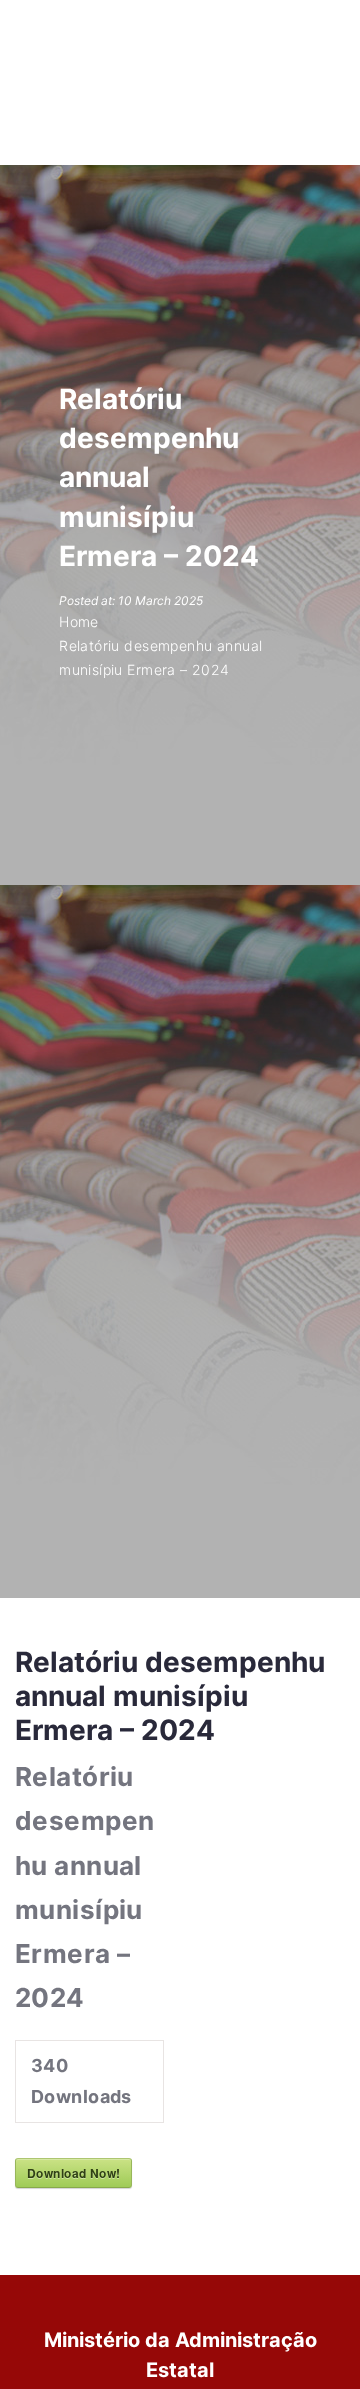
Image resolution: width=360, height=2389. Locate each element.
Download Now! (73, 2173)
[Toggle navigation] (307, 21)
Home (79, 621)
